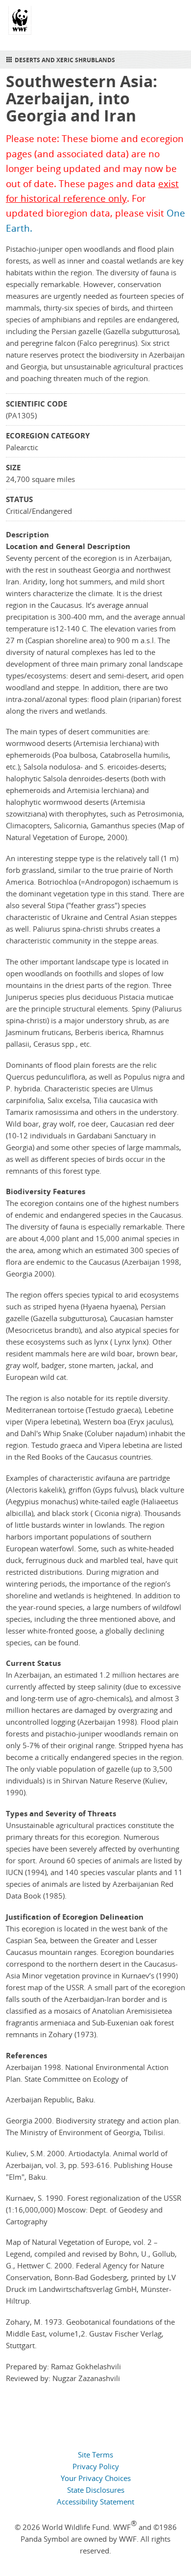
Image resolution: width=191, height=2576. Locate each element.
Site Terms (95, 2455)
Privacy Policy (96, 2466)
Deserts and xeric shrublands (65, 60)
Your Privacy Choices (96, 2478)
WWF (20, 24)
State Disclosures (96, 2490)
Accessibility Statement (95, 2502)
